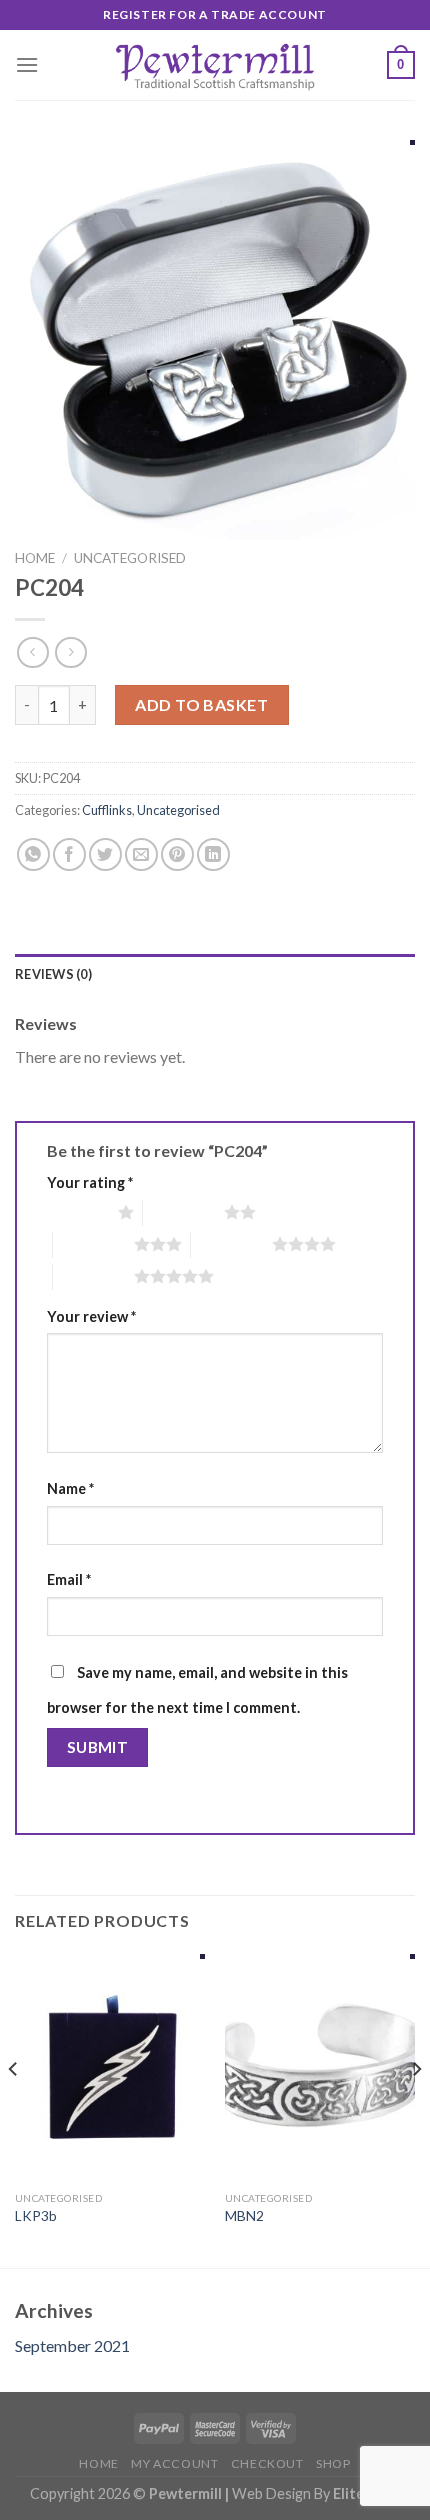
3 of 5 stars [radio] (93, 1244)
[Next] (416, 2109)
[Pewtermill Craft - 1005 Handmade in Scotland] (215, 65)
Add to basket (201, 704)
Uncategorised (130, 558)
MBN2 (244, 2216)
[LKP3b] (110, 2068)
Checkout (267, 2463)
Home (35, 558)
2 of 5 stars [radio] (183, 1212)
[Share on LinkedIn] (213, 854)
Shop (333, 2463)
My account (174, 2463)
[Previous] (14, 2109)
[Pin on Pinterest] (177, 854)
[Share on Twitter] (105, 854)
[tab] (215, 974)
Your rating (90, 1182)
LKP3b (36, 2216)
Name (70, 1488)
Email (69, 1579)
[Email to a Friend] (141, 854)
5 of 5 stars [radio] (93, 1276)
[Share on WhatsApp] (33, 854)
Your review (91, 1316)
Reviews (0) (53, 974)
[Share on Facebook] (69, 854)
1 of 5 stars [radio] (77, 1212)
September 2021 (72, 2345)
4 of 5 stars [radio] (231, 1244)
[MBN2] (320, 2068)
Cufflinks (107, 810)
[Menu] (27, 64)
